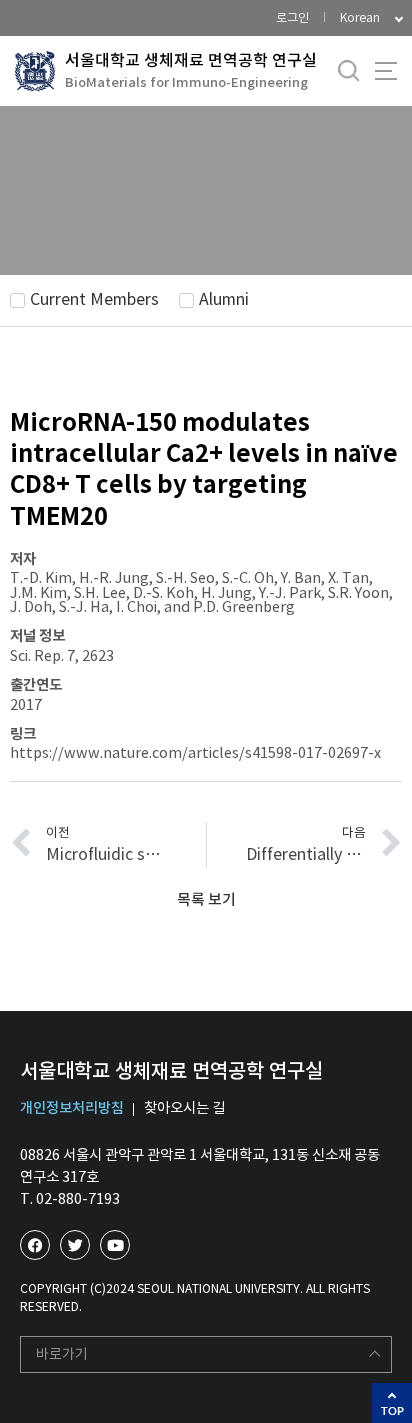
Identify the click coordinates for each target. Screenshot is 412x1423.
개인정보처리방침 (72, 1108)
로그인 (292, 17)
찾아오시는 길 (184, 1108)
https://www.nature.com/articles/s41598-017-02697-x (195, 753)
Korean (360, 17)
